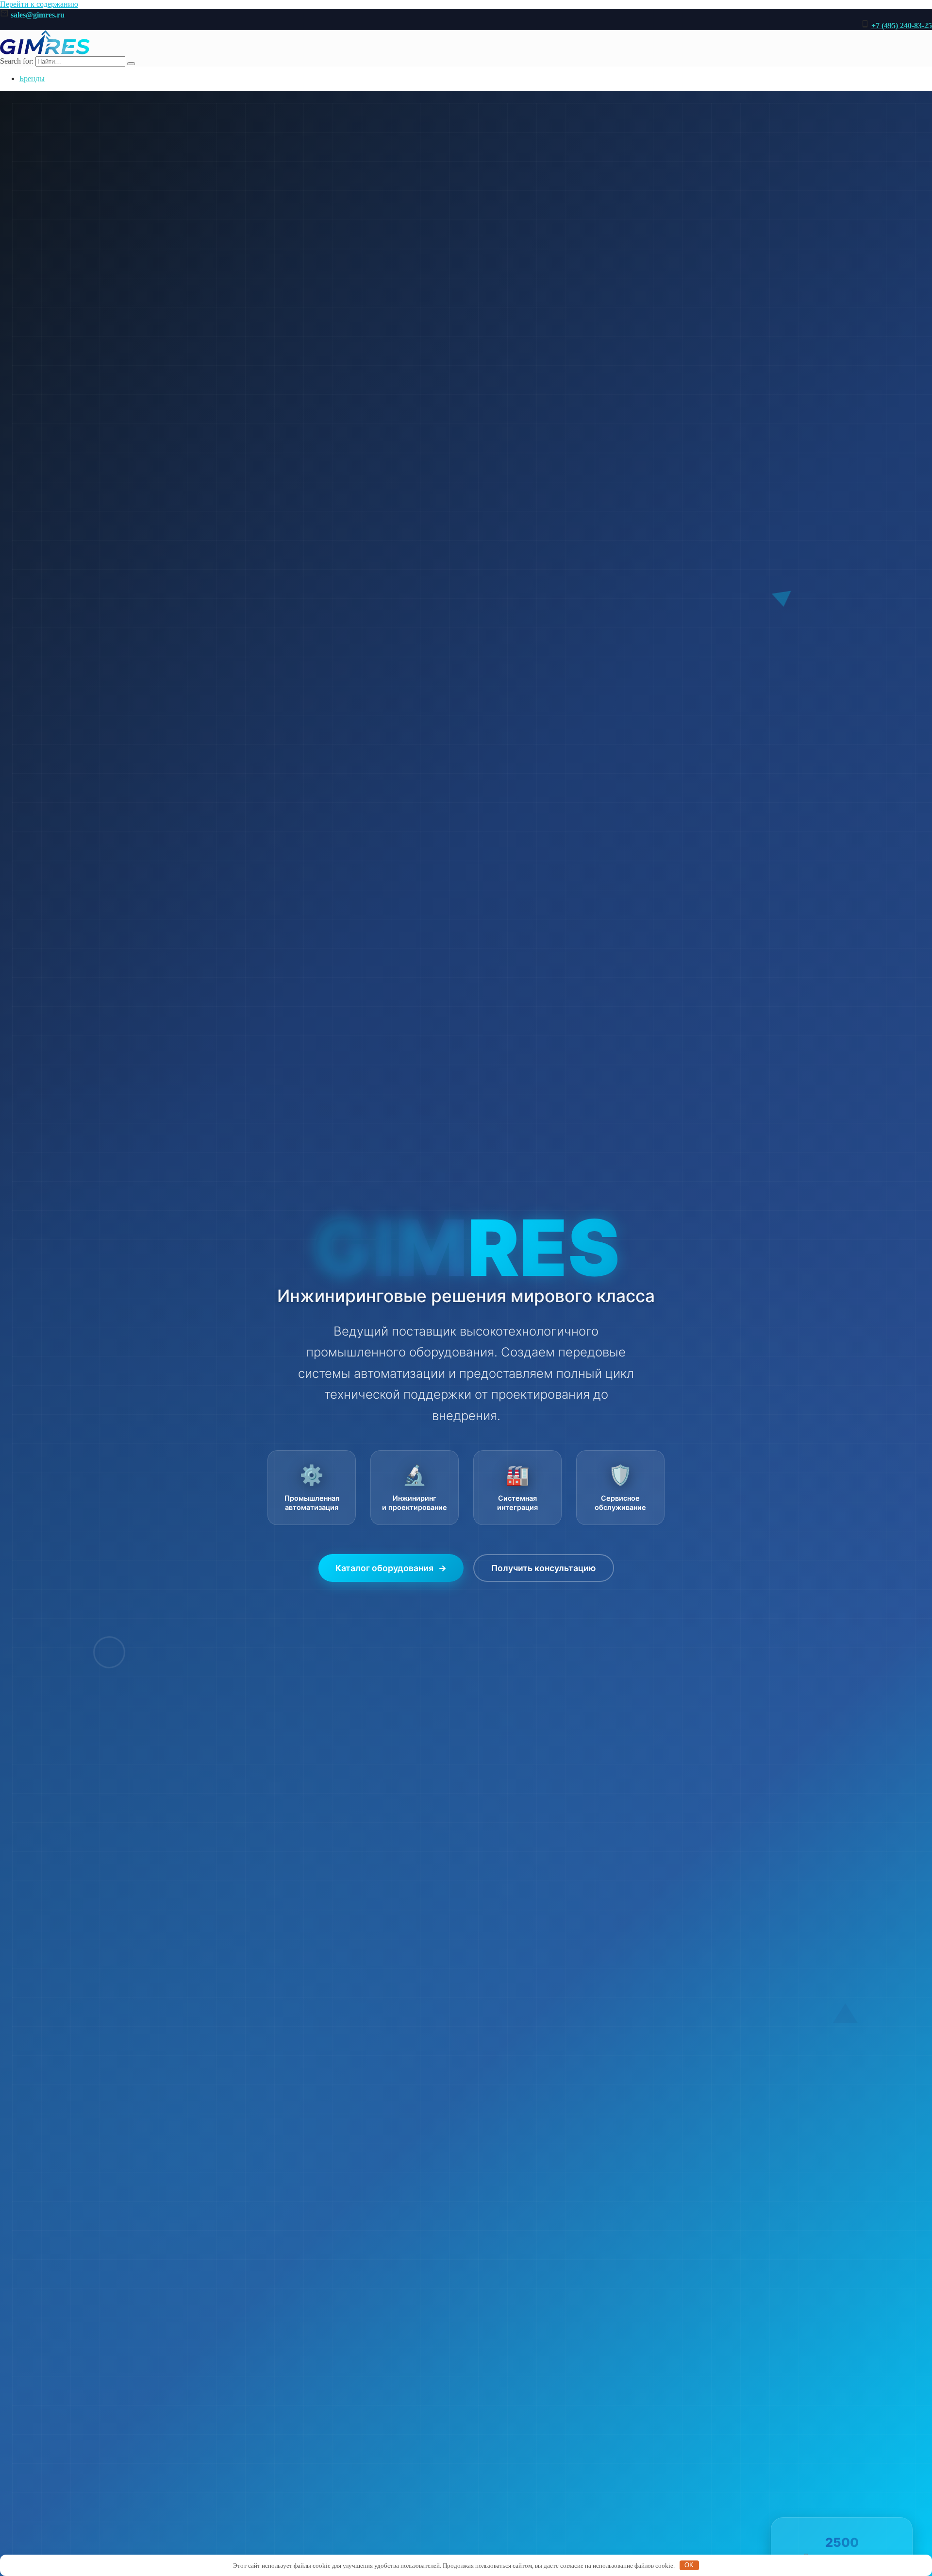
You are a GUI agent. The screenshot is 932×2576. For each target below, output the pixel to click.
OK (689, 2565)
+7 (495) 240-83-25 (902, 25)
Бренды (32, 78)
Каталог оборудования (391, 1568)
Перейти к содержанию (39, 4)
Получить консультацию (544, 1568)
